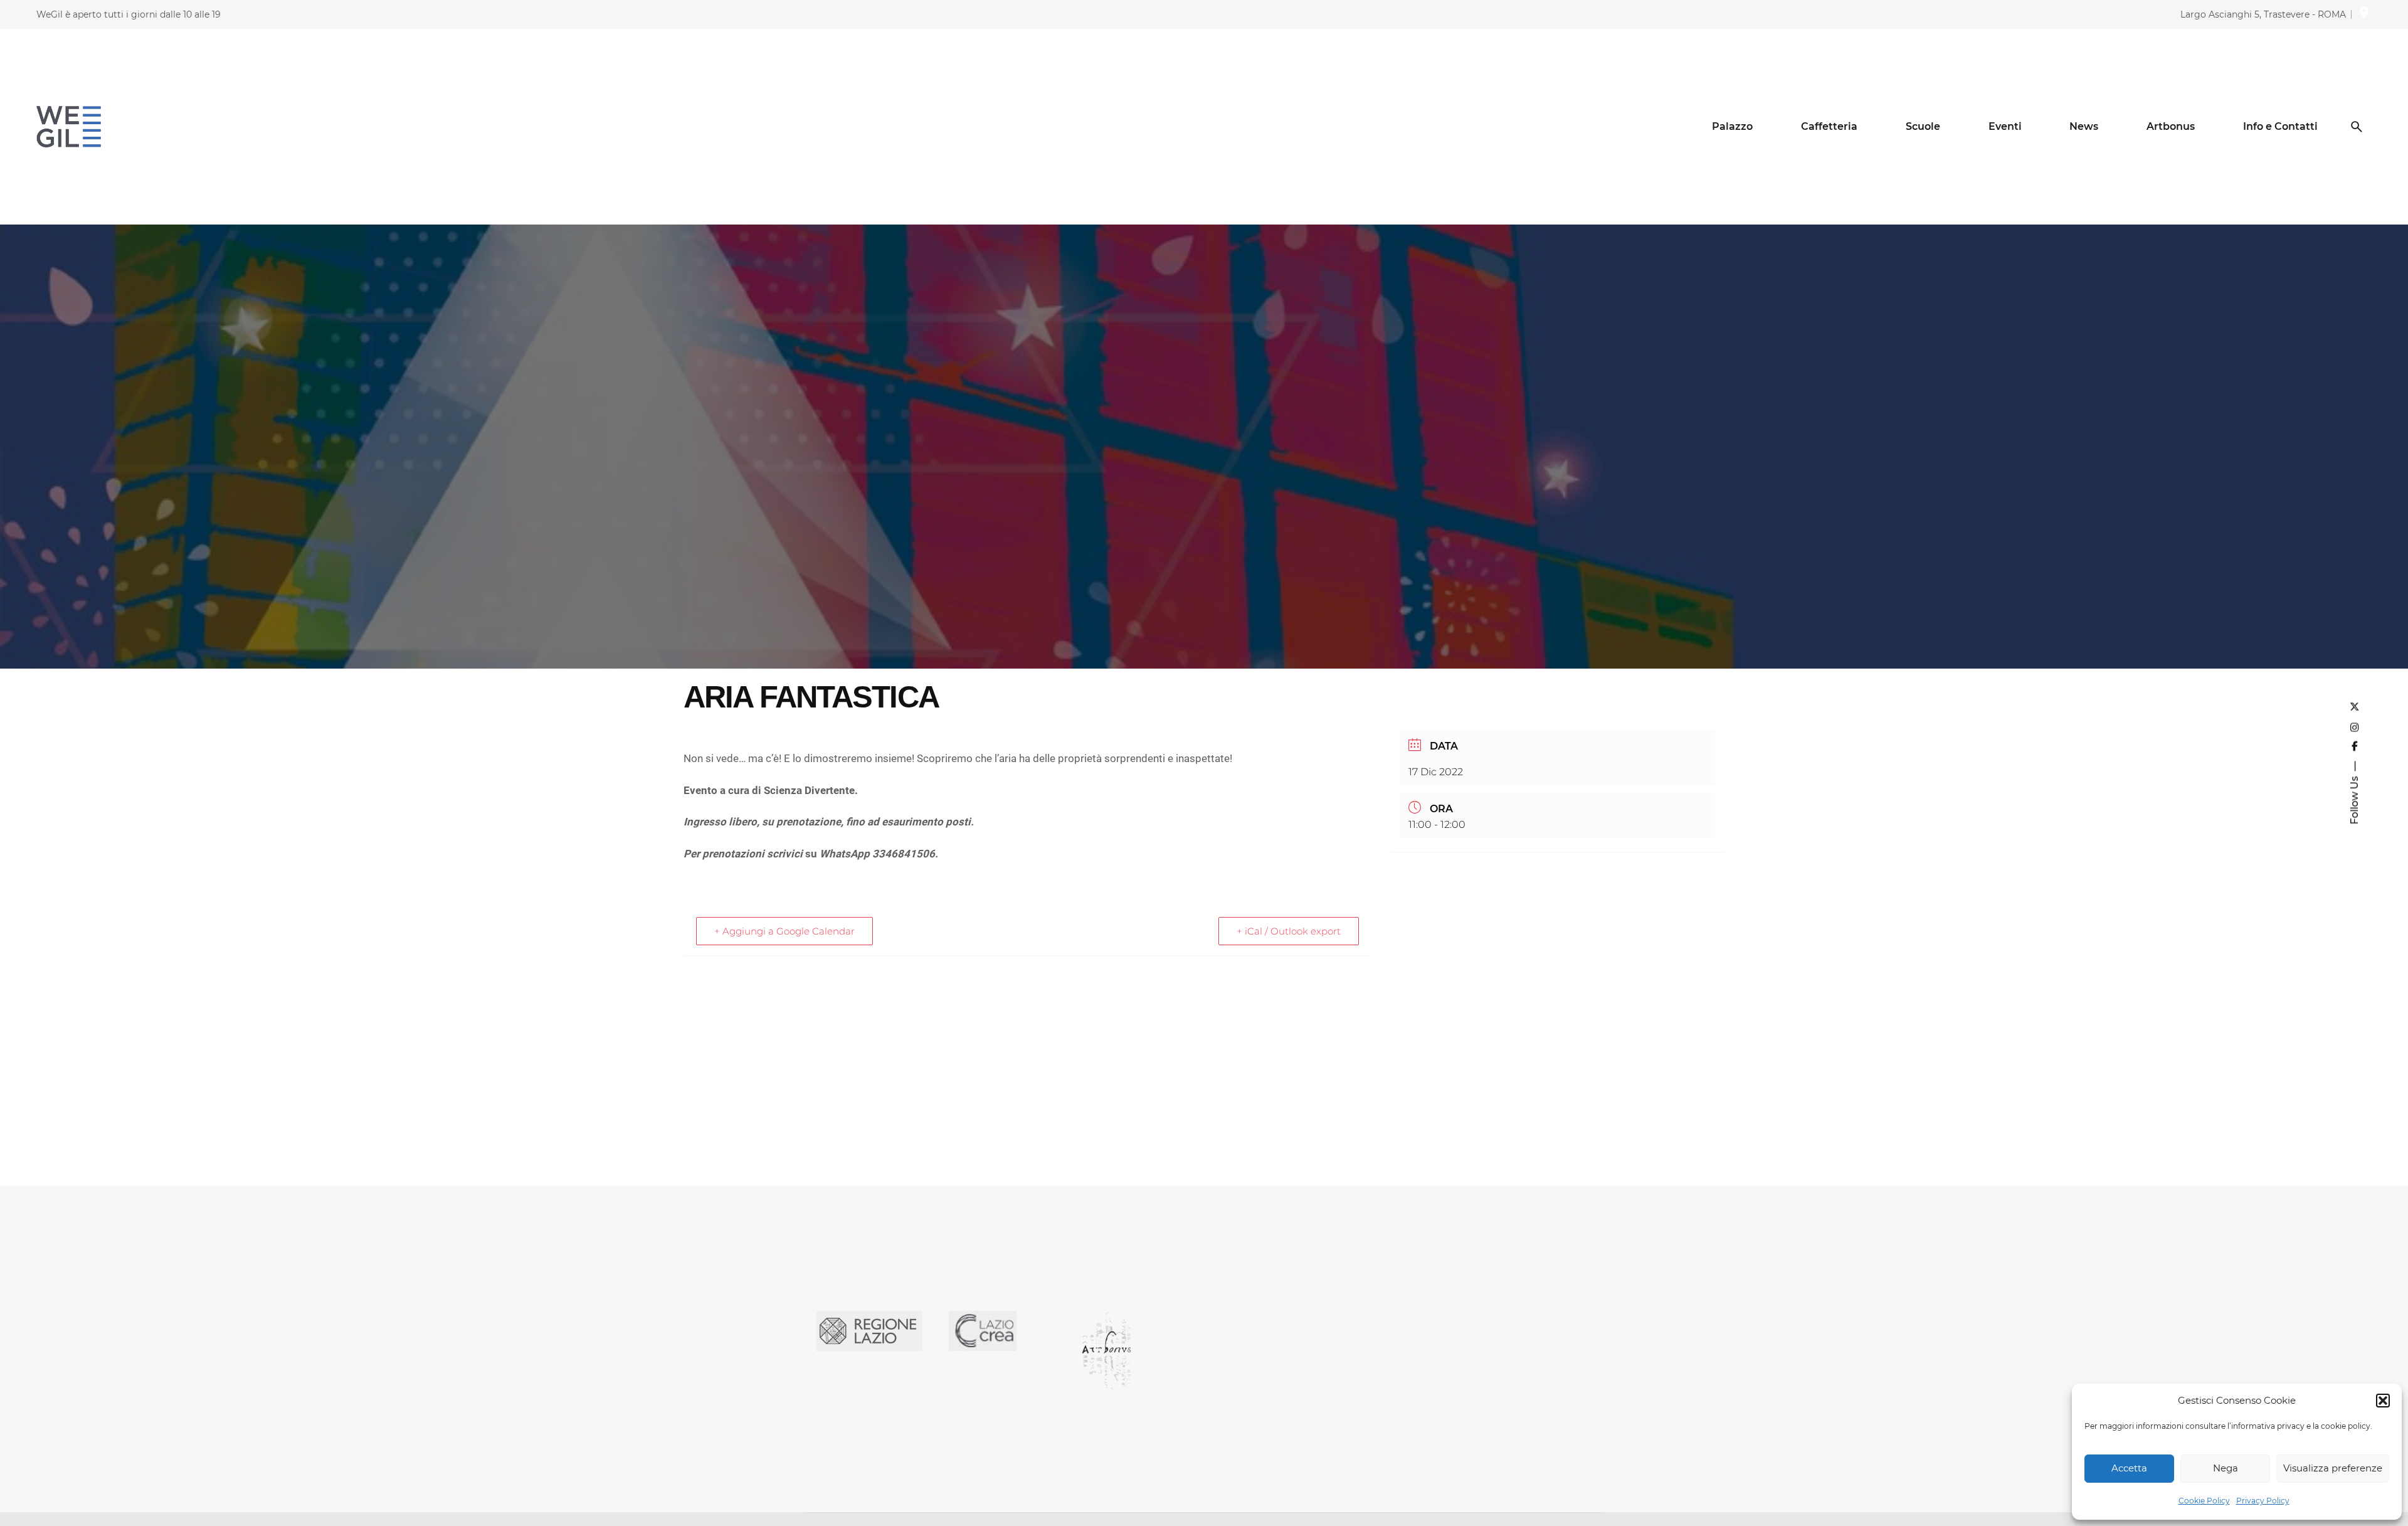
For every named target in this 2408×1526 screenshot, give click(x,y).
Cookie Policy (2204, 1501)
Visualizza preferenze (2333, 1468)
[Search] (2357, 127)
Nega (2226, 1468)
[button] (2383, 1401)
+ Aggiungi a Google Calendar (784, 931)
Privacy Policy (2263, 1501)
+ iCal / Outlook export (1289, 931)
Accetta (2129, 1468)
